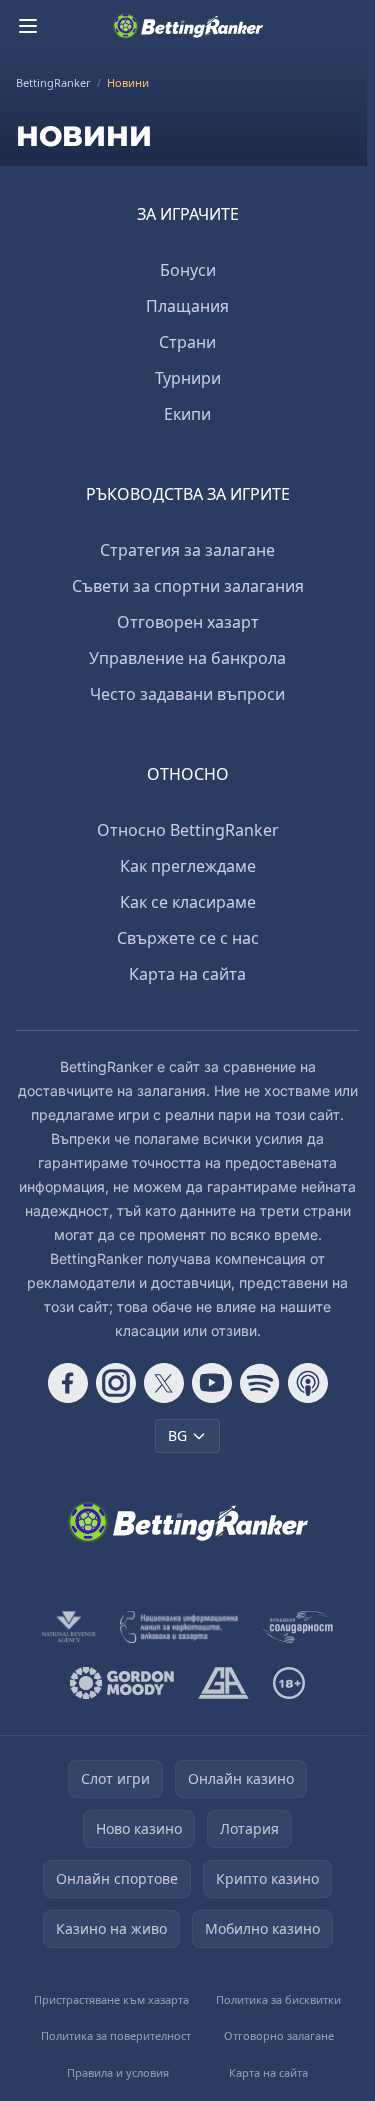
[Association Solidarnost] (298, 1627)
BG (177, 1435)
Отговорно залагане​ (279, 2035)
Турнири (188, 378)
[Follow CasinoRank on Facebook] (68, 1383)
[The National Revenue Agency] (69, 1627)
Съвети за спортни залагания (188, 586)
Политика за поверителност (116, 2035)
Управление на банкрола (187, 658)
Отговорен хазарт (188, 622)
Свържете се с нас (188, 938)
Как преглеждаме (188, 866)
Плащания (187, 306)
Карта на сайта (187, 974)
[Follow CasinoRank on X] (164, 1383)
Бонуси (188, 270)
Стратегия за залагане (187, 550)
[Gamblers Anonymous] (223, 1683)
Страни (187, 342)
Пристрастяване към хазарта (111, 1999)
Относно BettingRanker (188, 830)
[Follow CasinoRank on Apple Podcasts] (308, 1383)
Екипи (187, 414)
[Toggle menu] (28, 26)
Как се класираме (188, 902)
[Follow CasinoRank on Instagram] (116, 1383)
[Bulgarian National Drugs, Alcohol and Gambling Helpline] (179, 1627)
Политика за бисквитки (278, 1999)
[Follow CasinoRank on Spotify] (260, 1383)
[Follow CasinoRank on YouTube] (212, 1383)
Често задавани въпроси (187, 694)
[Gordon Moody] (122, 1683)
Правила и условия (118, 2072)
